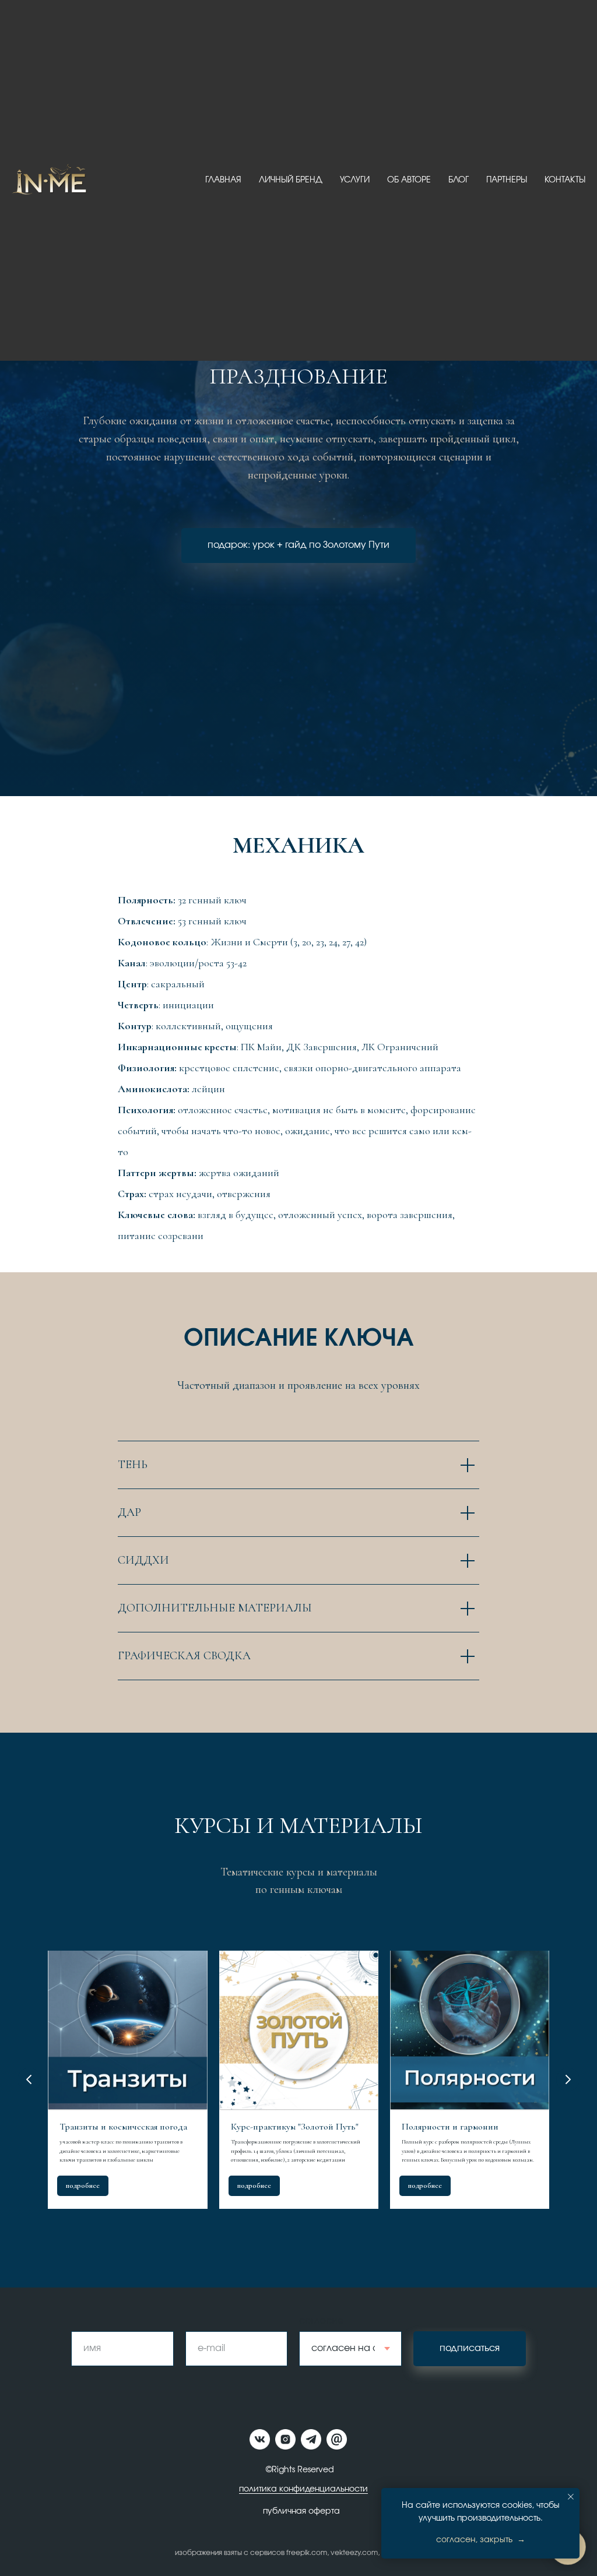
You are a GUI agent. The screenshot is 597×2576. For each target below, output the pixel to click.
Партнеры (507, 180)
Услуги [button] (355, 180)
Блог (459, 180)
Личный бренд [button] (291, 180)
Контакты (565, 180)
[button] (298, 1435)
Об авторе (409, 180)
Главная (223, 180)
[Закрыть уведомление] (571, 2497)
